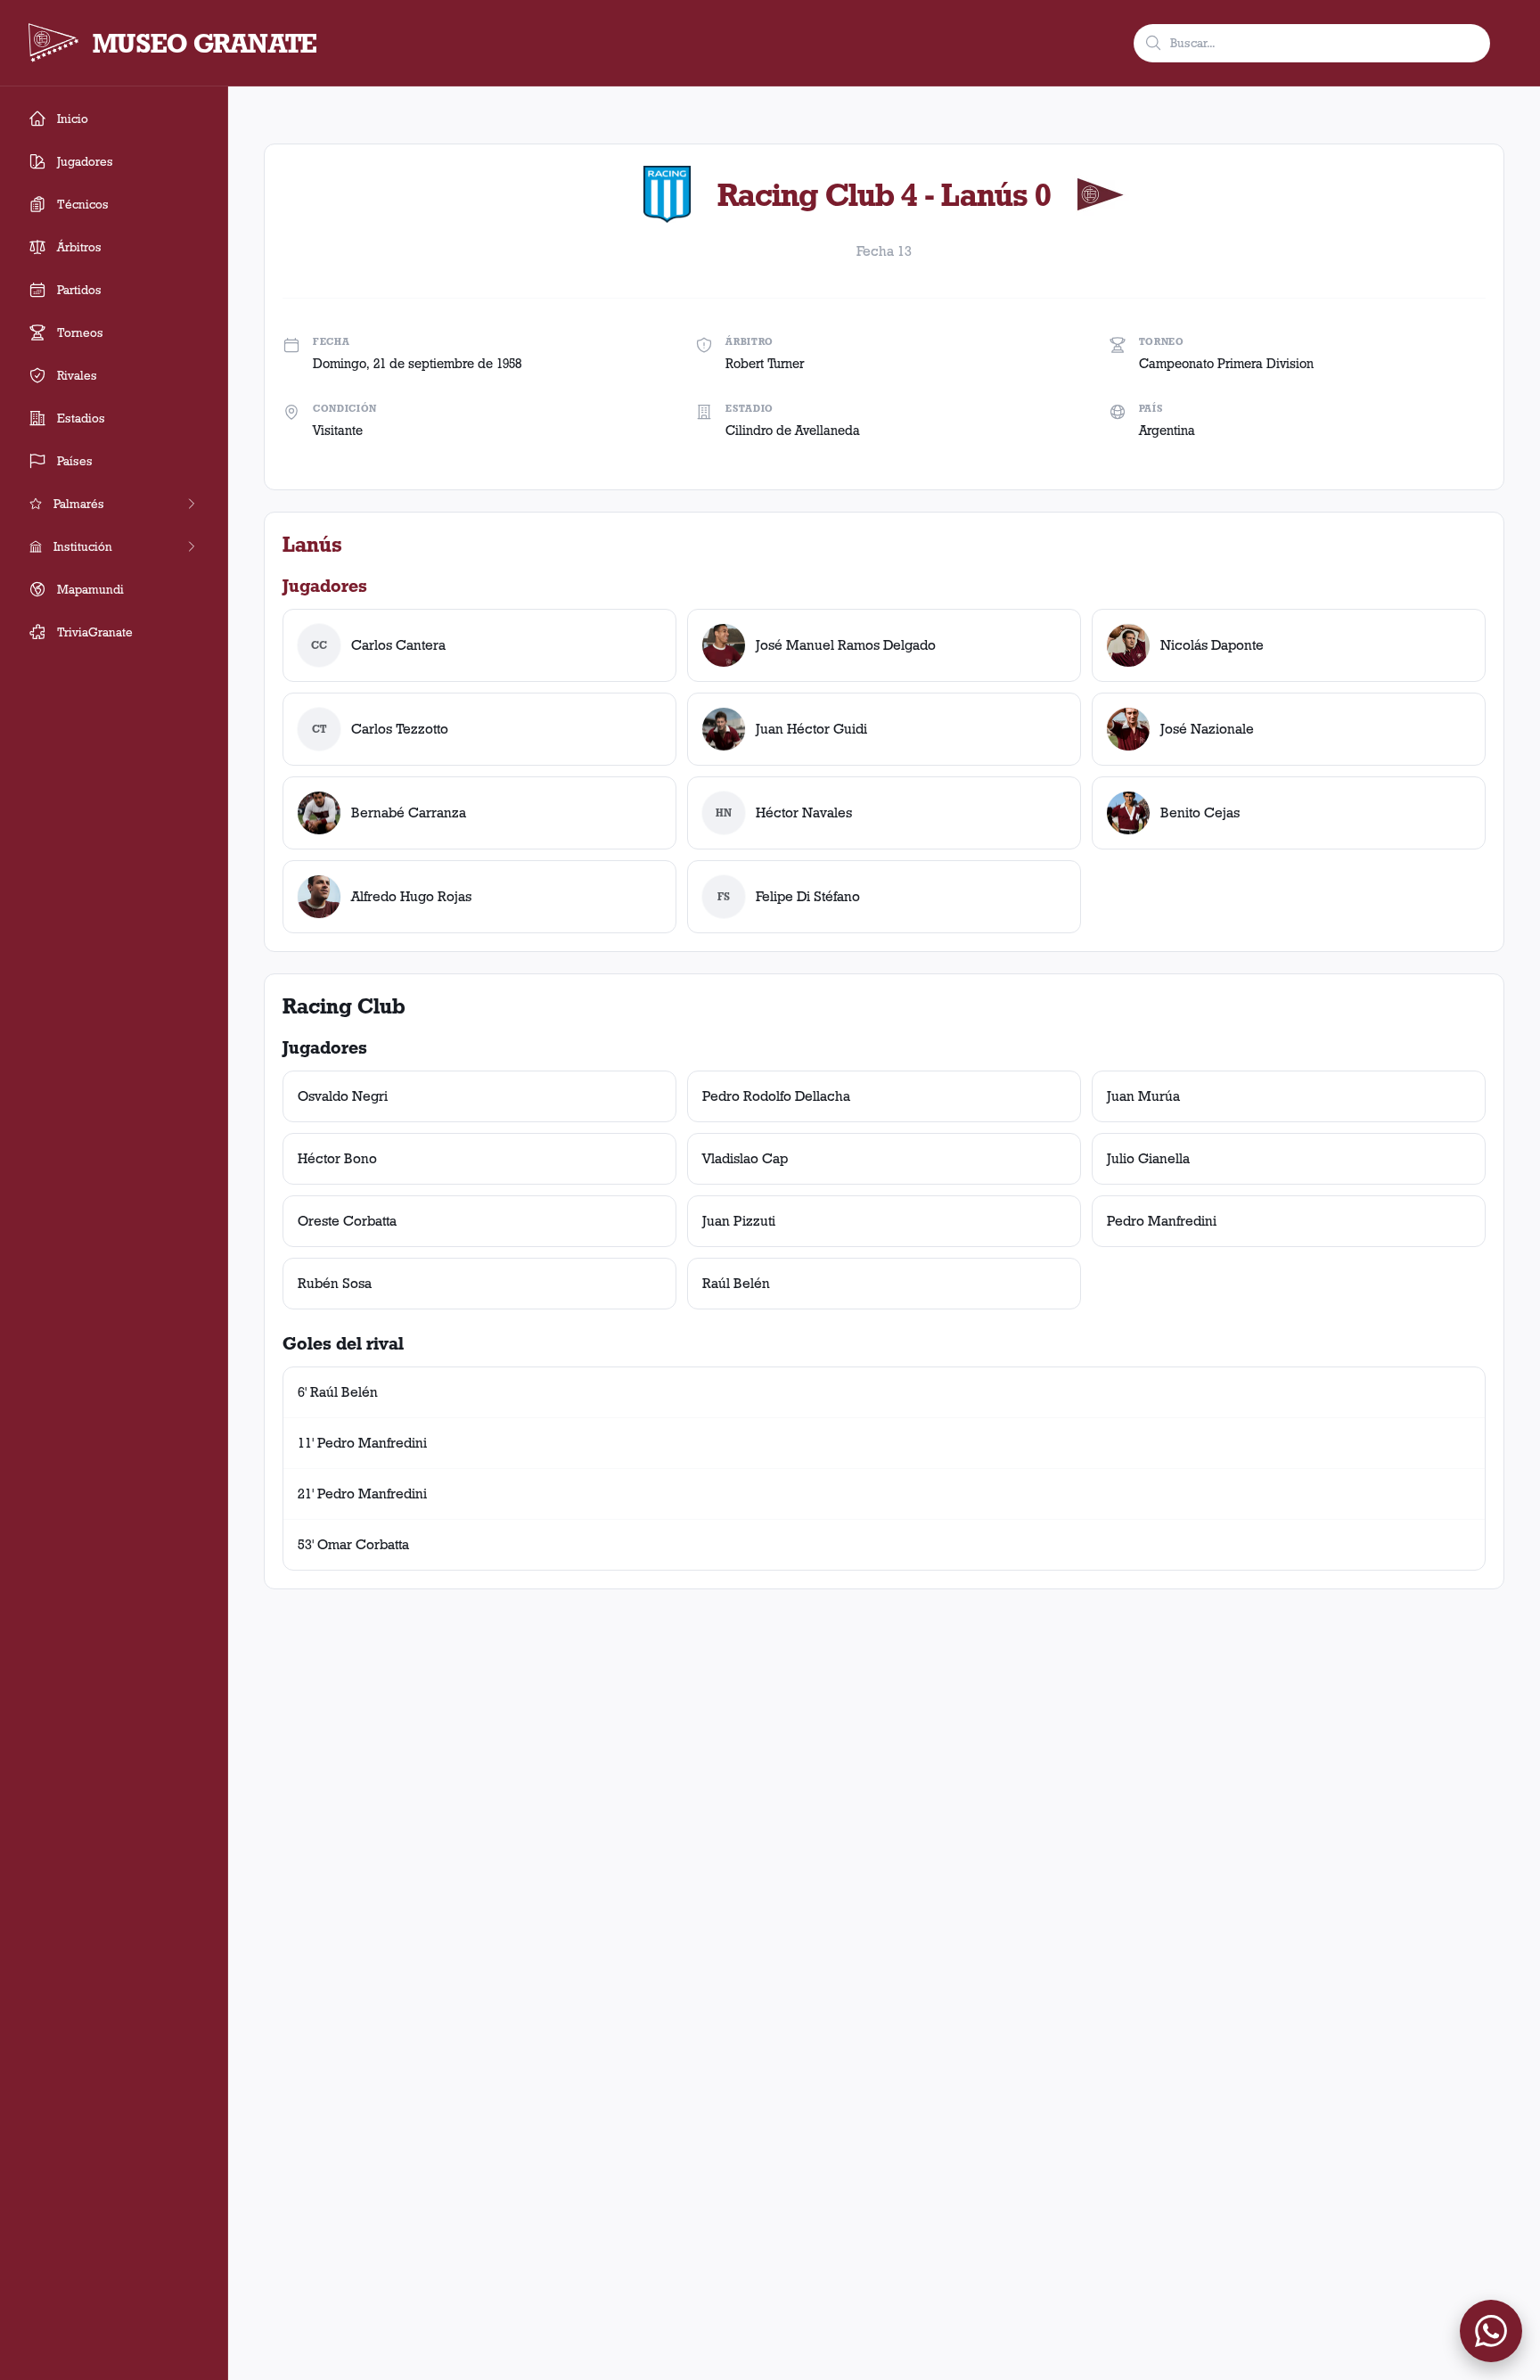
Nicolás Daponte (1212, 645)
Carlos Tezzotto (400, 729)
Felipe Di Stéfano (808, 896)
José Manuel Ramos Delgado (846, 645)
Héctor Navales (804, 812)
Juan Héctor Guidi (811, 729)
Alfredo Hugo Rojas (411, 896)
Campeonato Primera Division (1226, 364)
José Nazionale (1207, 729)
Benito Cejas (1200, 812)
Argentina (1167, 431)
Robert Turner (765, 364)
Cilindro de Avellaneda (793, 431)
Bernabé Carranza (409, 812)
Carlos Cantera (398, 645)
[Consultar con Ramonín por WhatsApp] (1491, 2331)
